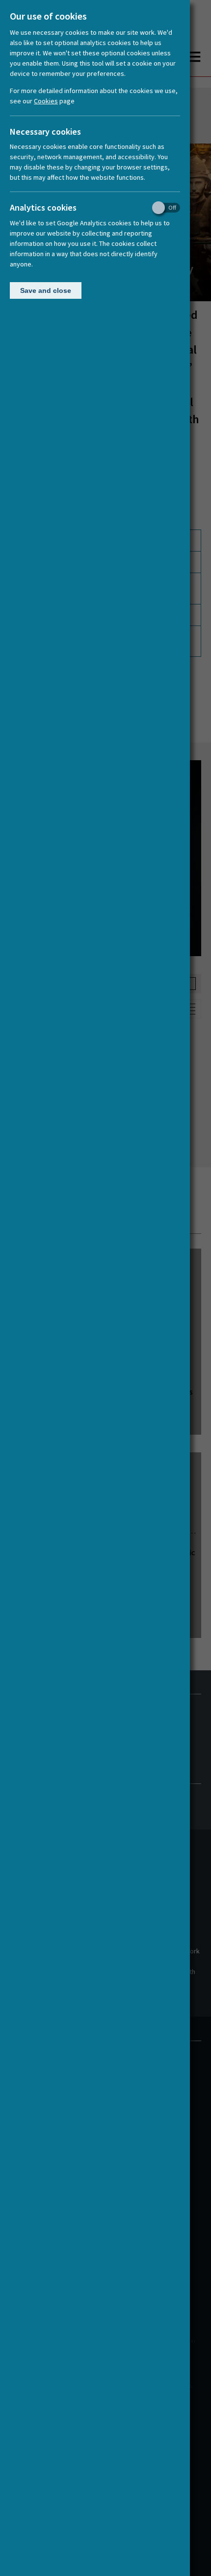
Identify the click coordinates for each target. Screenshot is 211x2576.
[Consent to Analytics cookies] (162, 208)
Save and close (46, 290)
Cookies (46, 101)
